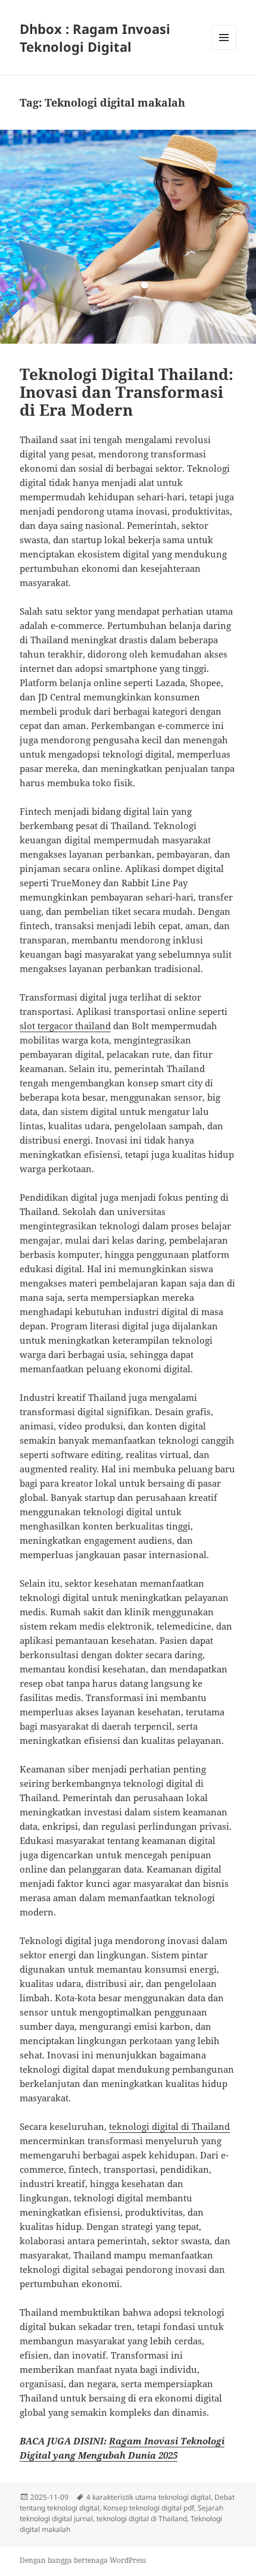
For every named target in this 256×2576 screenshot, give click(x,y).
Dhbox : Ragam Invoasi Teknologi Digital (95, 38)
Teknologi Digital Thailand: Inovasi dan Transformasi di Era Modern (127, 392)
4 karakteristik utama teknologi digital (149, 2497)
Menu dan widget (224, 50)
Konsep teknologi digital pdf (149, 2508)
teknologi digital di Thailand (169, 2126)
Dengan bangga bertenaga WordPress (83, 2560)
